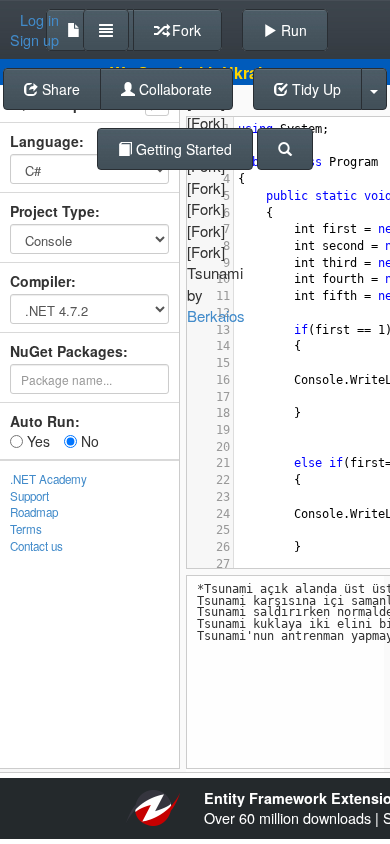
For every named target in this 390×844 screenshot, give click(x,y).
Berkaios (216, 315)
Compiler (40, 281)
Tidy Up (314, 89)
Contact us (36, 546)
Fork (184, 30)
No (88, 441)
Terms (26, 529)
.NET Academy (48, 479)
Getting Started (182, 149)
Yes (36, 441)
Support (29, 496)
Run (292, 30)
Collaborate (173, 89)
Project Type (52, 211)
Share (59, 89)
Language (44, 141)
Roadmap (34, 512)
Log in (39, 20)
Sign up (34, 40)
